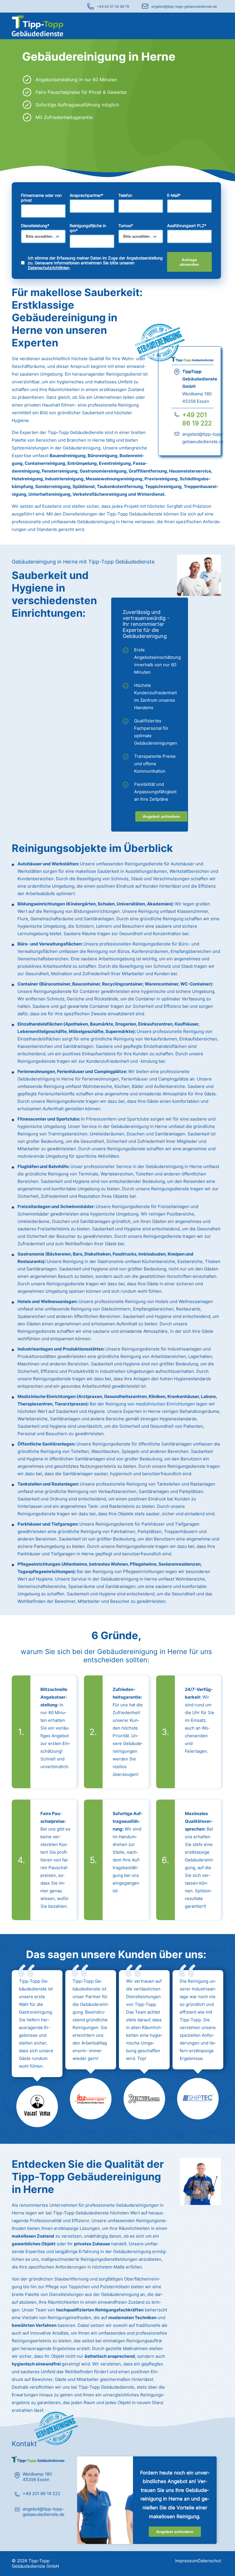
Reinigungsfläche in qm (88, 228)
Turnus (126, 226)
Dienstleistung (35, 226)
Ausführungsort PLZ (187, 226)
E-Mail (174, 195)
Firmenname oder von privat (41, 198)
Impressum (186, 2561)
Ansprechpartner (86, 195)
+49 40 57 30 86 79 (113, 6)
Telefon (125, 195)
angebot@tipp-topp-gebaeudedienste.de (184, 6)
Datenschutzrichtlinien (49, 268)
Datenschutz (210, 2561)
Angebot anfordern (161, 816)
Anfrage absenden (189, 262)
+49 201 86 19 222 (41, 2493)
